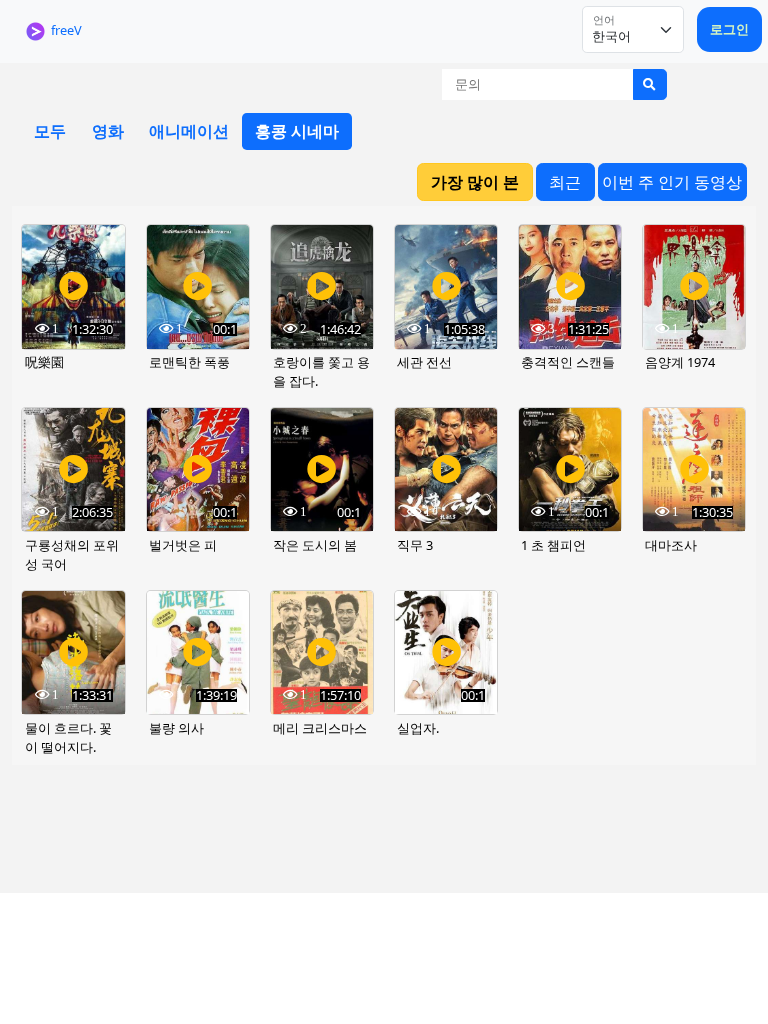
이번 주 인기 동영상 (672, 182)
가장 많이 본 (475, 182)
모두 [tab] (50, 131)
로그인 (729, 29)
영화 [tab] (108, 131)
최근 (565, 182)
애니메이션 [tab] (189, 131)
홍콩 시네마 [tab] (297, 131)
